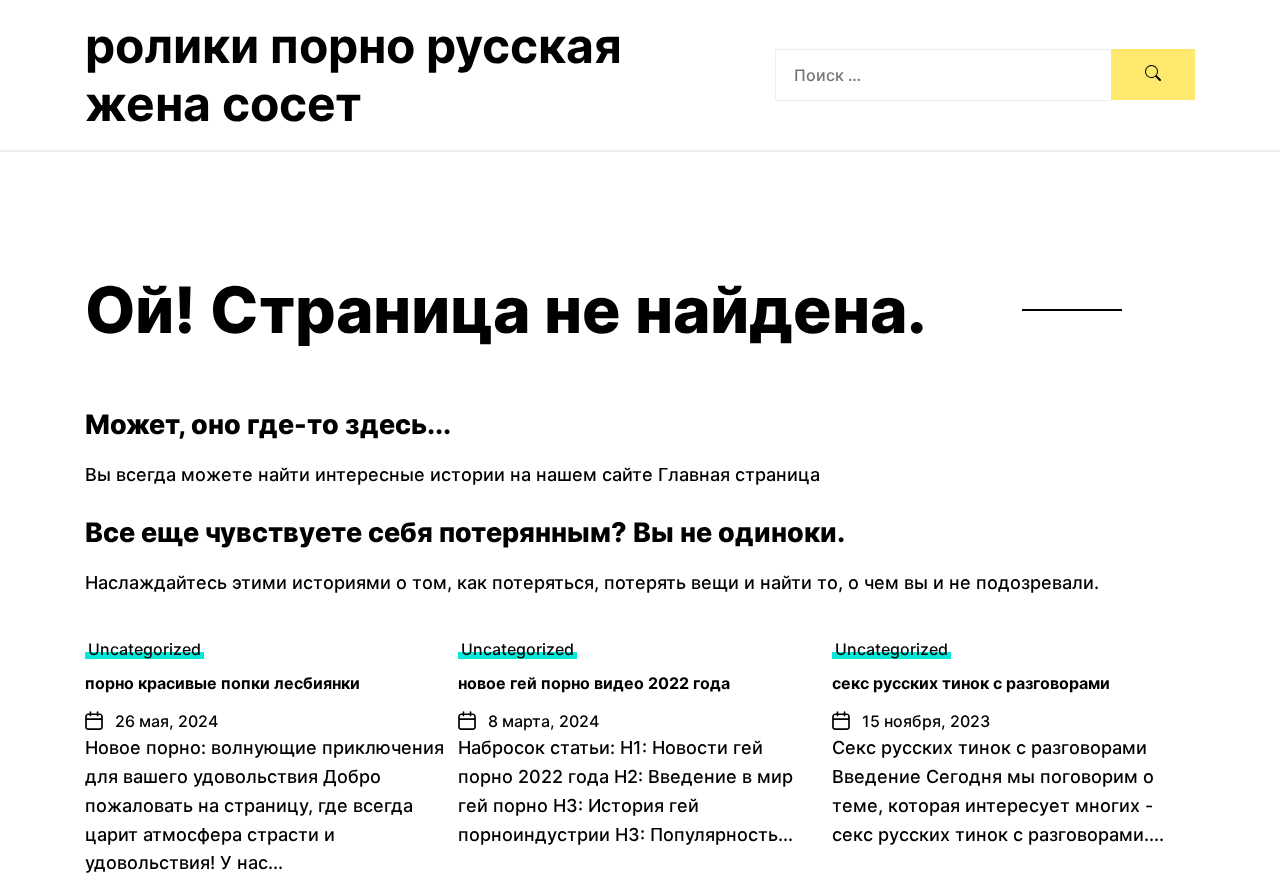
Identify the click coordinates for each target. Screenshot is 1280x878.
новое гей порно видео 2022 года (594, 683)
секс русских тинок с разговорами (971, 683)
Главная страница (739, 474)
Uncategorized (144, 649)
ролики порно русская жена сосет (353, 74)
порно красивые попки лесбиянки (222, 683)
